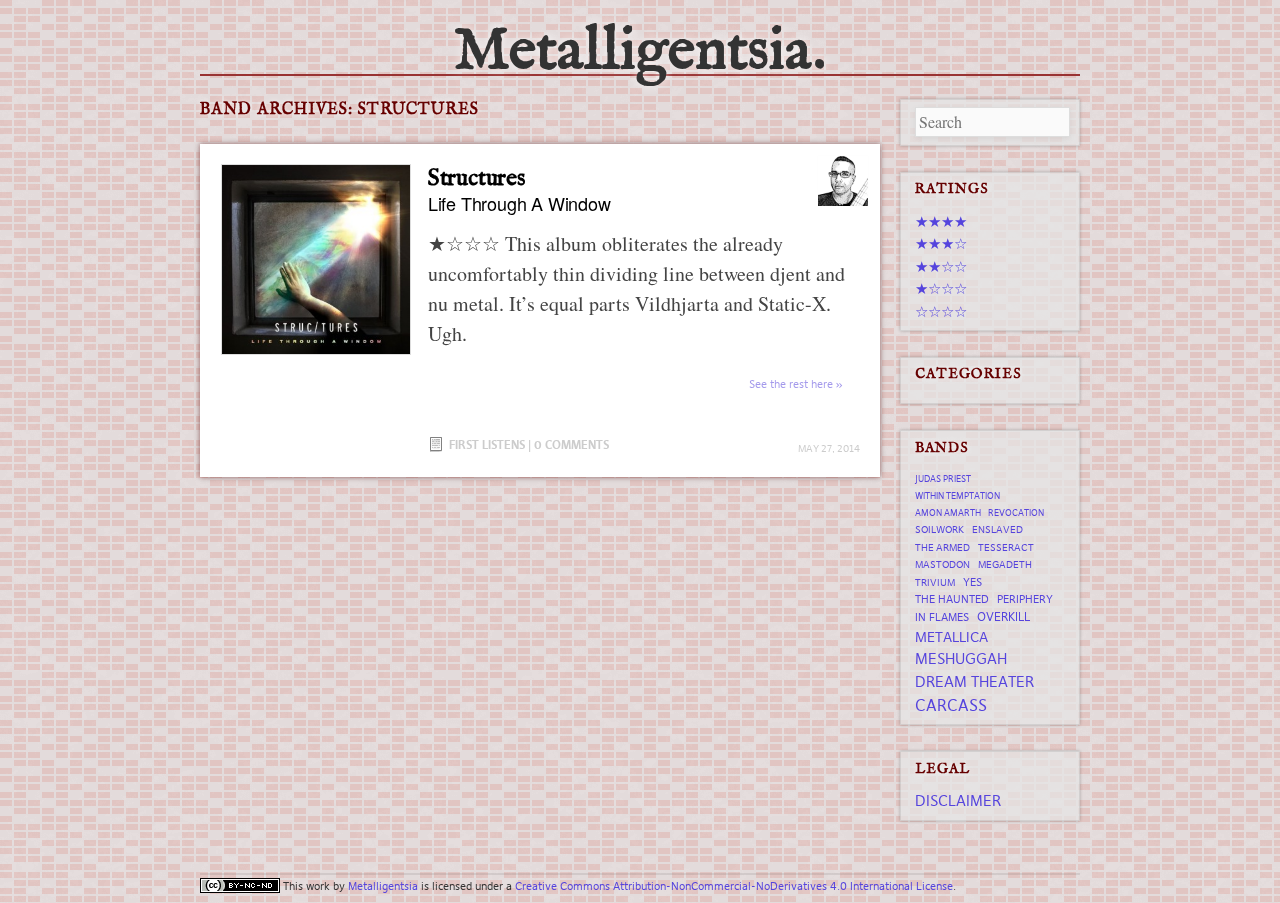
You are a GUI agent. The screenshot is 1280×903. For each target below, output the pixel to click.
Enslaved (997, 529)
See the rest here (791, 384)
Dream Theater (974, 681)
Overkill (1003, 616)
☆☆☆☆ (941, 311)
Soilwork (939, 529)
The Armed (942, 547)
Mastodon (942, 564)
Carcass (951, 705)
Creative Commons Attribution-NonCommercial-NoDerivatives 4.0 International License (734, 886)
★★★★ (941, 221)
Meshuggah (961, 658)
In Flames (942, 617)
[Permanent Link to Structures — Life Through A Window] (316, 259)
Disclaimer (958, 800)
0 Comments (571, 444)
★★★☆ (941, 243)
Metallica (951, 637)
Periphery (1025, 599)
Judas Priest (943, 479)
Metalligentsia (383, 886)
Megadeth (1005, 564)
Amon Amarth (948, 513)
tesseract (1006, 547)
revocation (1016, 513)
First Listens (487, 444)
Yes (972, 582)
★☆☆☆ (941, 288)
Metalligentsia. (640, 52)
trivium (935, 582)
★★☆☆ (941, 266)
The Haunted (952, 599)
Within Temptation (957, 496)
